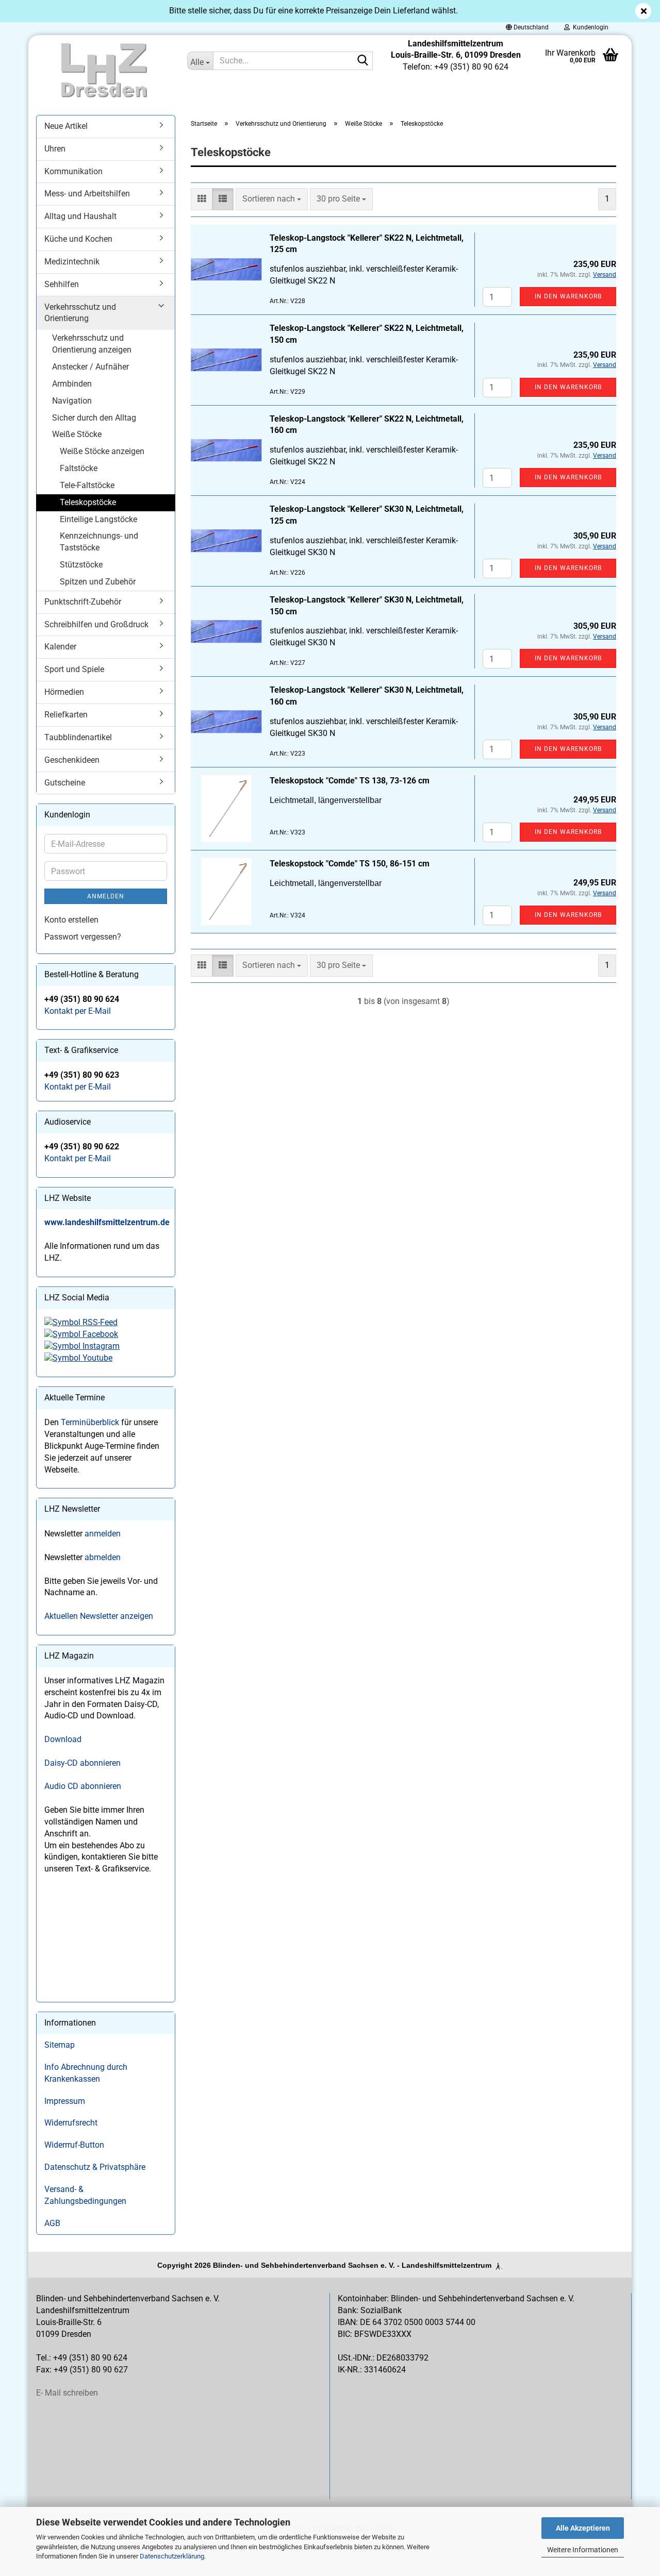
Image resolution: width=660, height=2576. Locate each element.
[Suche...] (363, 61)
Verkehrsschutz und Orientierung (80, 313)
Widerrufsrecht (71, 2123)
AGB (52, 2223)
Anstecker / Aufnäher (90, 367)
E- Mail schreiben (67, 2393)
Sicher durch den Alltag (94, 418)
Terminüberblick (90, 1422)
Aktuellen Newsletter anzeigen (99, 1616)
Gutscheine (65, 783)
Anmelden (106, 896)
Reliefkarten (66, 715)
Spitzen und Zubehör (98, 582)
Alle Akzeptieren (583, 2528)
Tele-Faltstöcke (87, 485)
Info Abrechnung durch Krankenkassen (86, 2073)
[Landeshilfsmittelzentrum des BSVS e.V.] (104, 71)
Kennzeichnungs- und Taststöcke (99, 542)
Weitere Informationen (583, 2550)
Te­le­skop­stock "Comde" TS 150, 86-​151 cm (350, 864)
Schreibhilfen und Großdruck (96, 624)
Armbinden (72, 384)
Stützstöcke (81, 565)
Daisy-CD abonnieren (82, 1763)
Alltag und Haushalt (80, 216)
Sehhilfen (62, 284)
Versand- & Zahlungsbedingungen (85, 2195)
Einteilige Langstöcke (98, 519)
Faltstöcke (79, 468)
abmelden (103, 1557)
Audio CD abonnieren (83, 1786)
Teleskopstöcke (88, 502)
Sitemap (60, 2045)
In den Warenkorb (568, 296)
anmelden (103, 1534)
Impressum (65, 2101)
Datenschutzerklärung (172, 2556)
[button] (527, 27)
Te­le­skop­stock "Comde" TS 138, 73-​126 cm (350, 781)
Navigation (72, 401)
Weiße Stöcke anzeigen (102, 451)
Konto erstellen (71, 920)
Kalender (60, 647)
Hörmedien (64, 692)
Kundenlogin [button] (589, 27)
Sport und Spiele (74, 669)
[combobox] (272, 199)
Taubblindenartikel (78, 737)
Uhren (55, 149)
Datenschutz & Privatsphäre (95, 2167)
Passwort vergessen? (83, 937)
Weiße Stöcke (77, 434)
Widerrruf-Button (74, 2145)
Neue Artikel (66, 126)
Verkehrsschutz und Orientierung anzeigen (92, 344)
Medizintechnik (72, 262)
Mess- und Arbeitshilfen (87, 194)
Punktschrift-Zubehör (83, 602)
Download (63, 1739)
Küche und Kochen (78, 239)
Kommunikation (73, 171)
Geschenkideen (72, 760)
